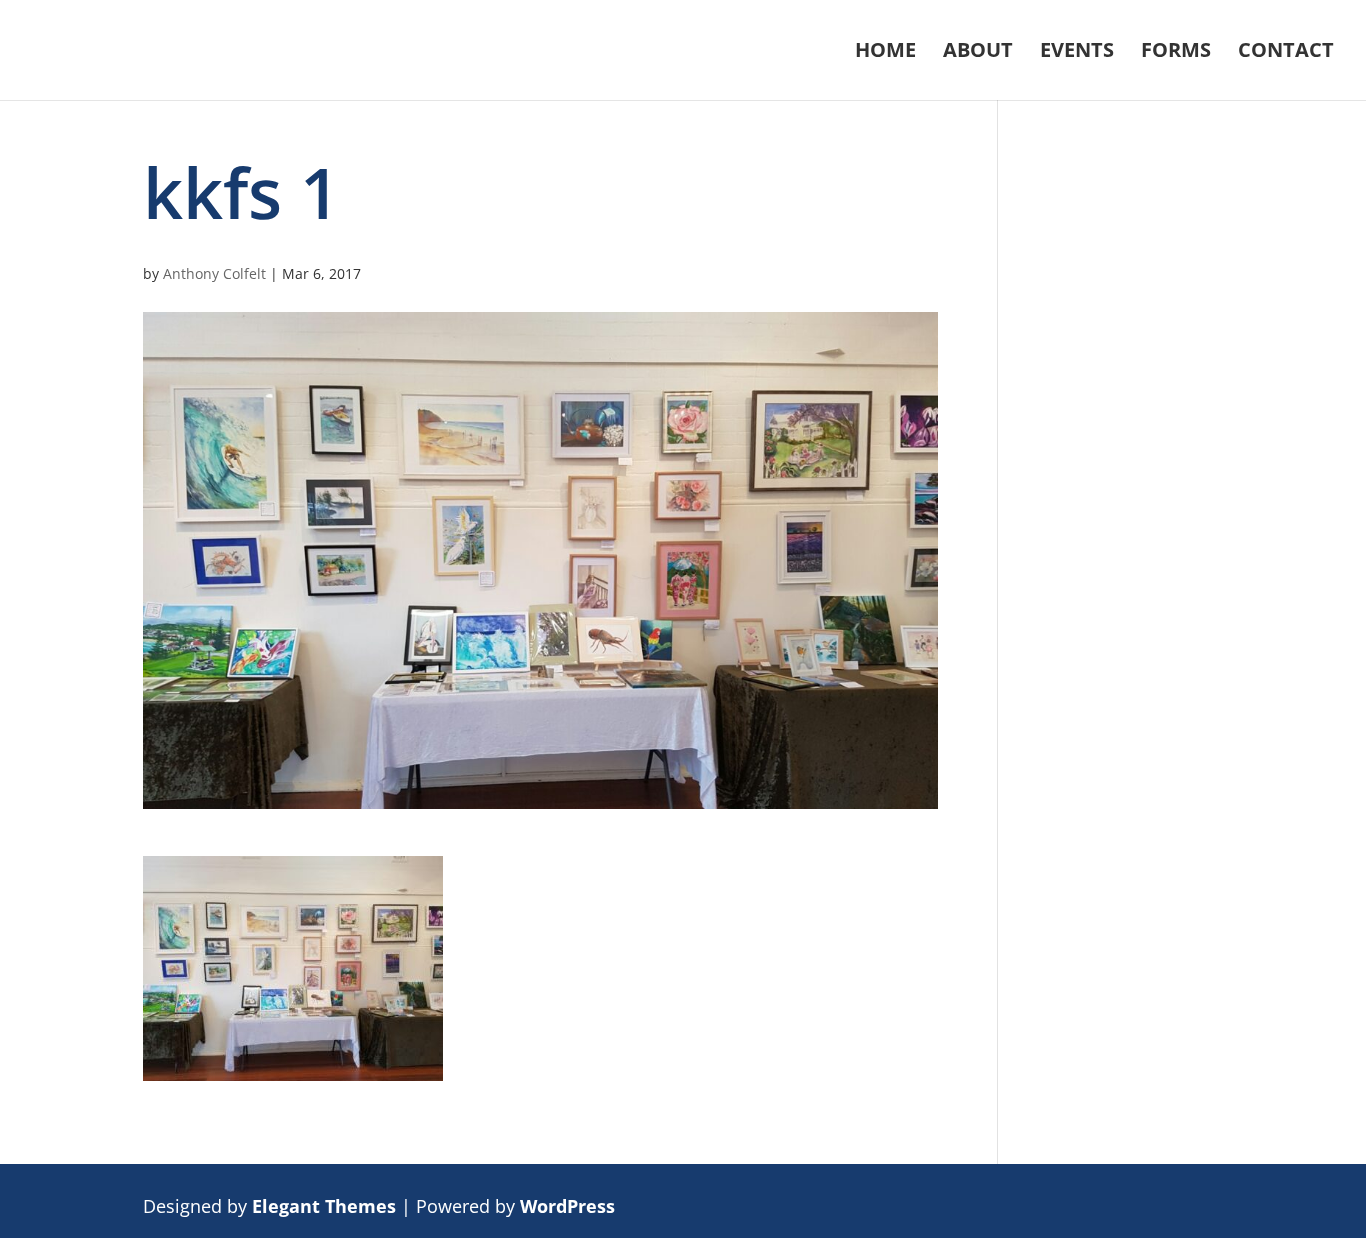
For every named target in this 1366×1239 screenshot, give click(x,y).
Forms (1176, 53)
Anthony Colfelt (214, 273)
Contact (1286, 53)
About (978, 53)
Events (1077, 53)
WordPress (567, 1206)
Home (885, 53)
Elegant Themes (324, 1206)
